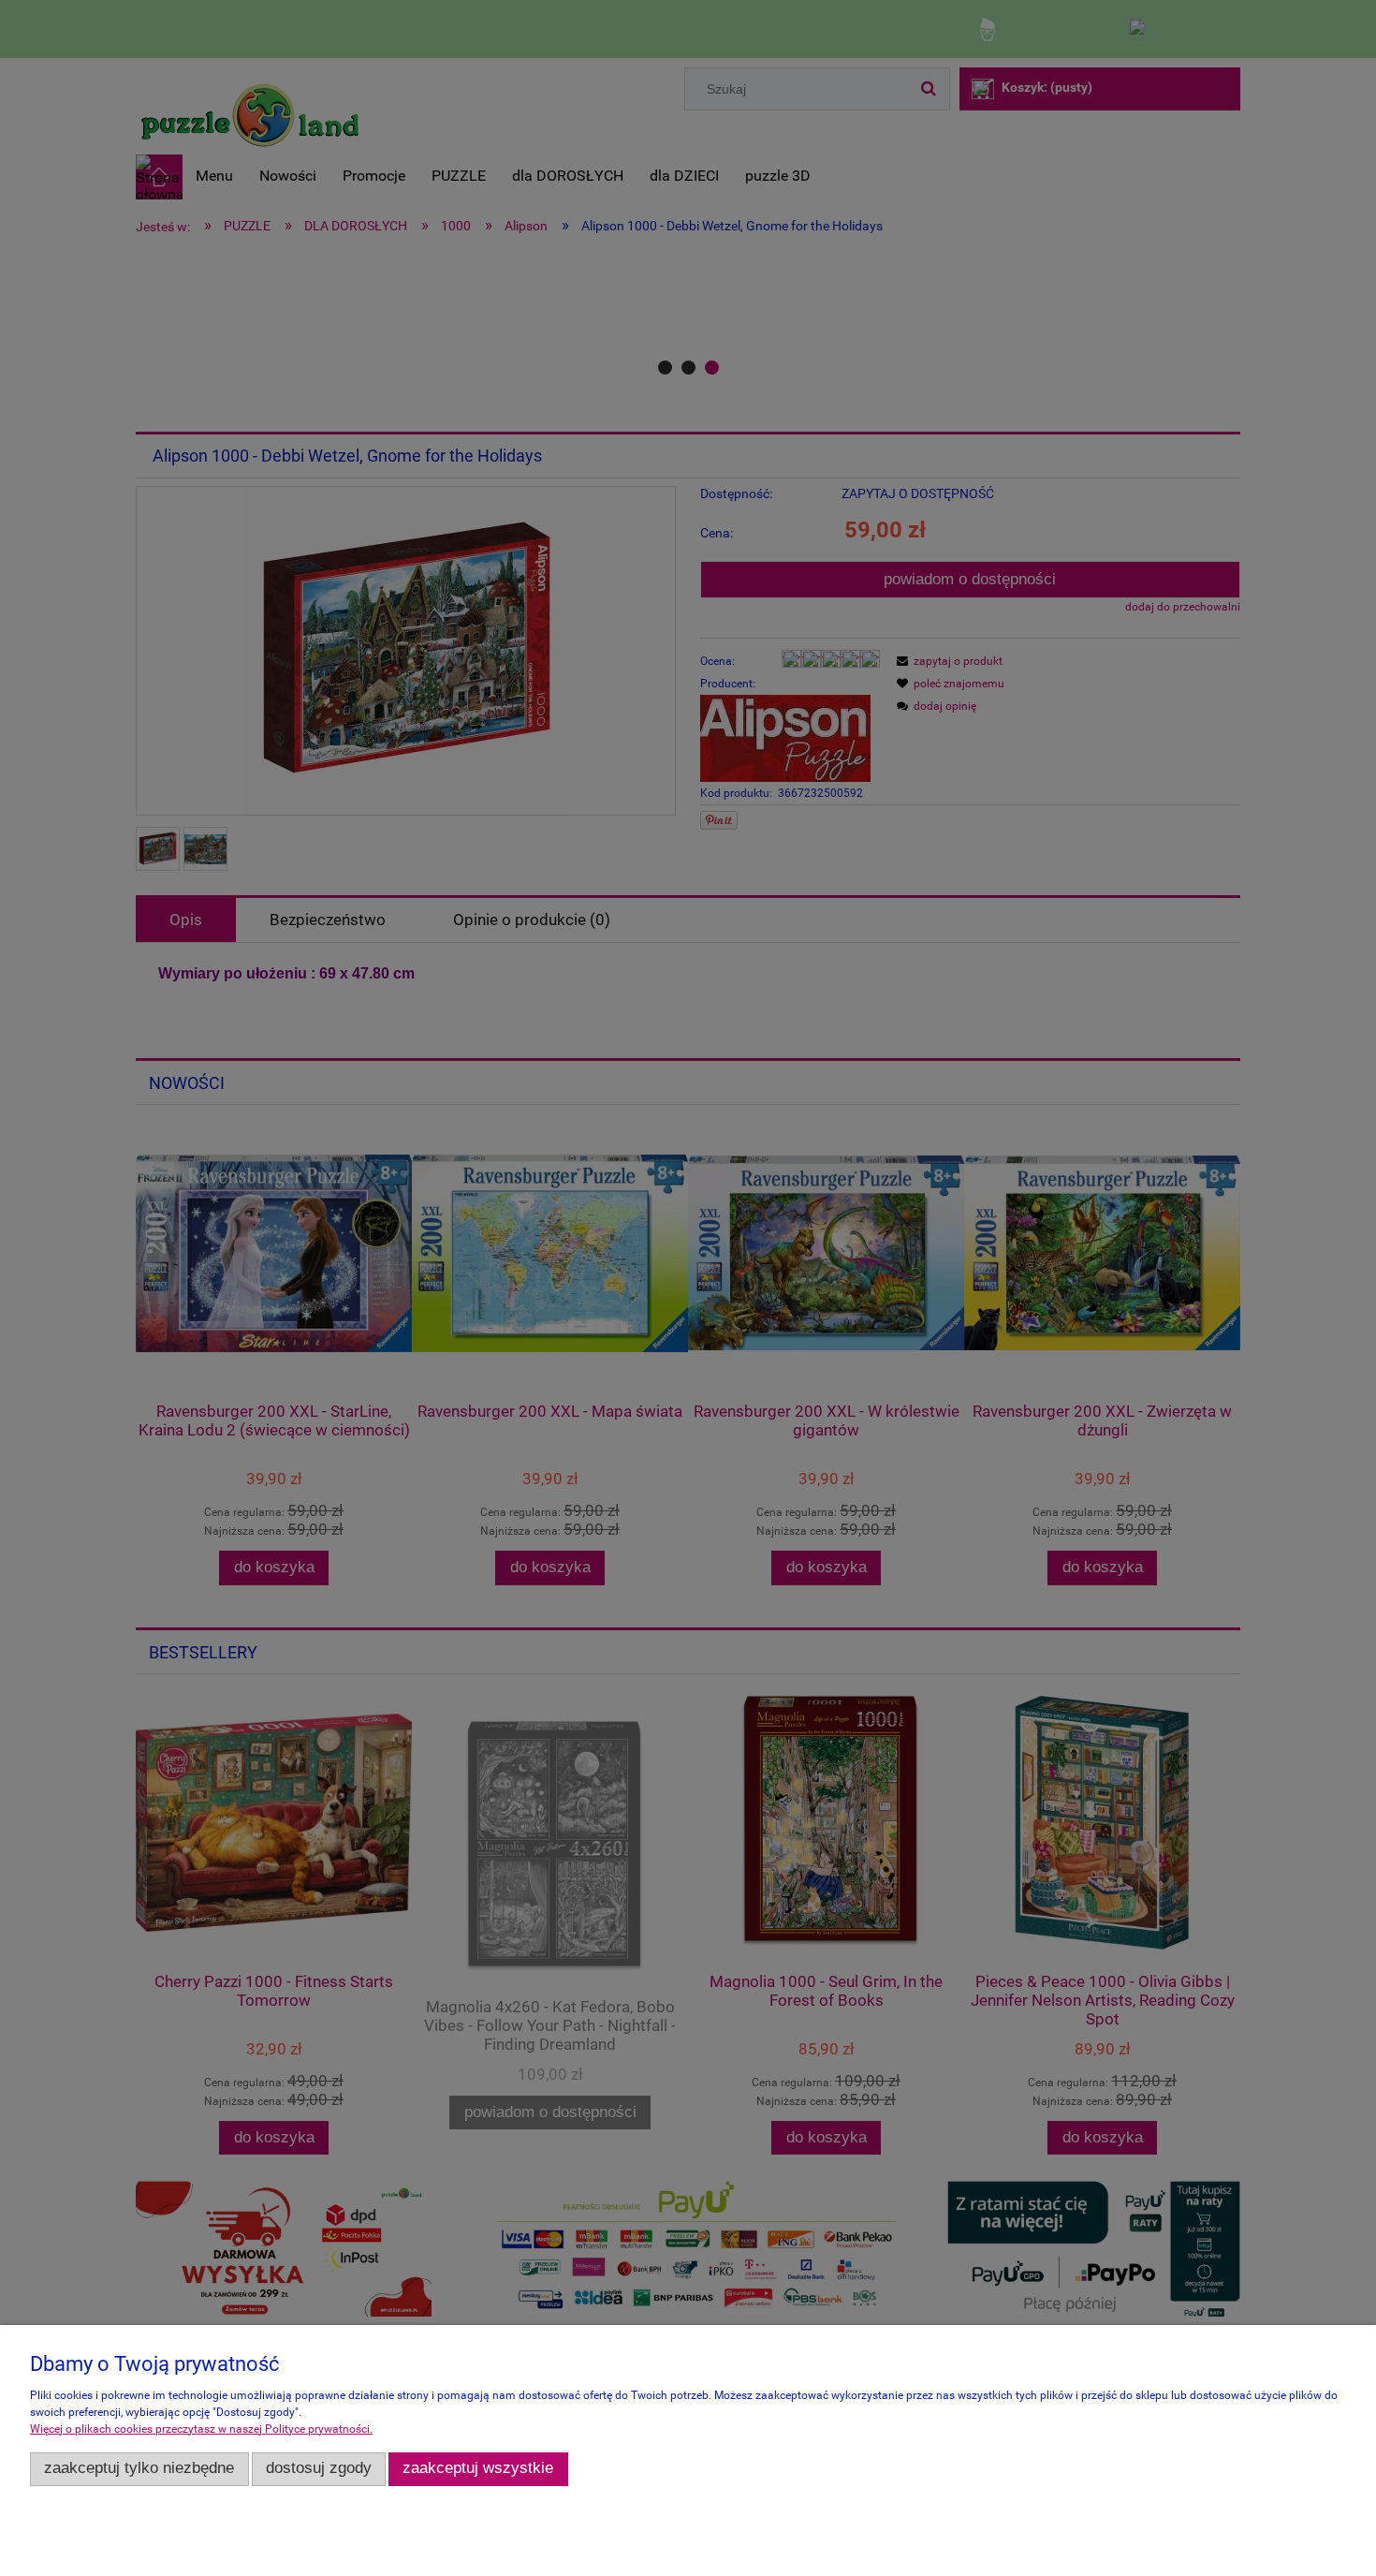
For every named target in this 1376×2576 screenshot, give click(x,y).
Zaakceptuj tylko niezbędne (139, 2468)
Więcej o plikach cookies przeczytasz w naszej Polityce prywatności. (201, 2429)
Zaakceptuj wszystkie (478, 2468)
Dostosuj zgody (319, 2468)
